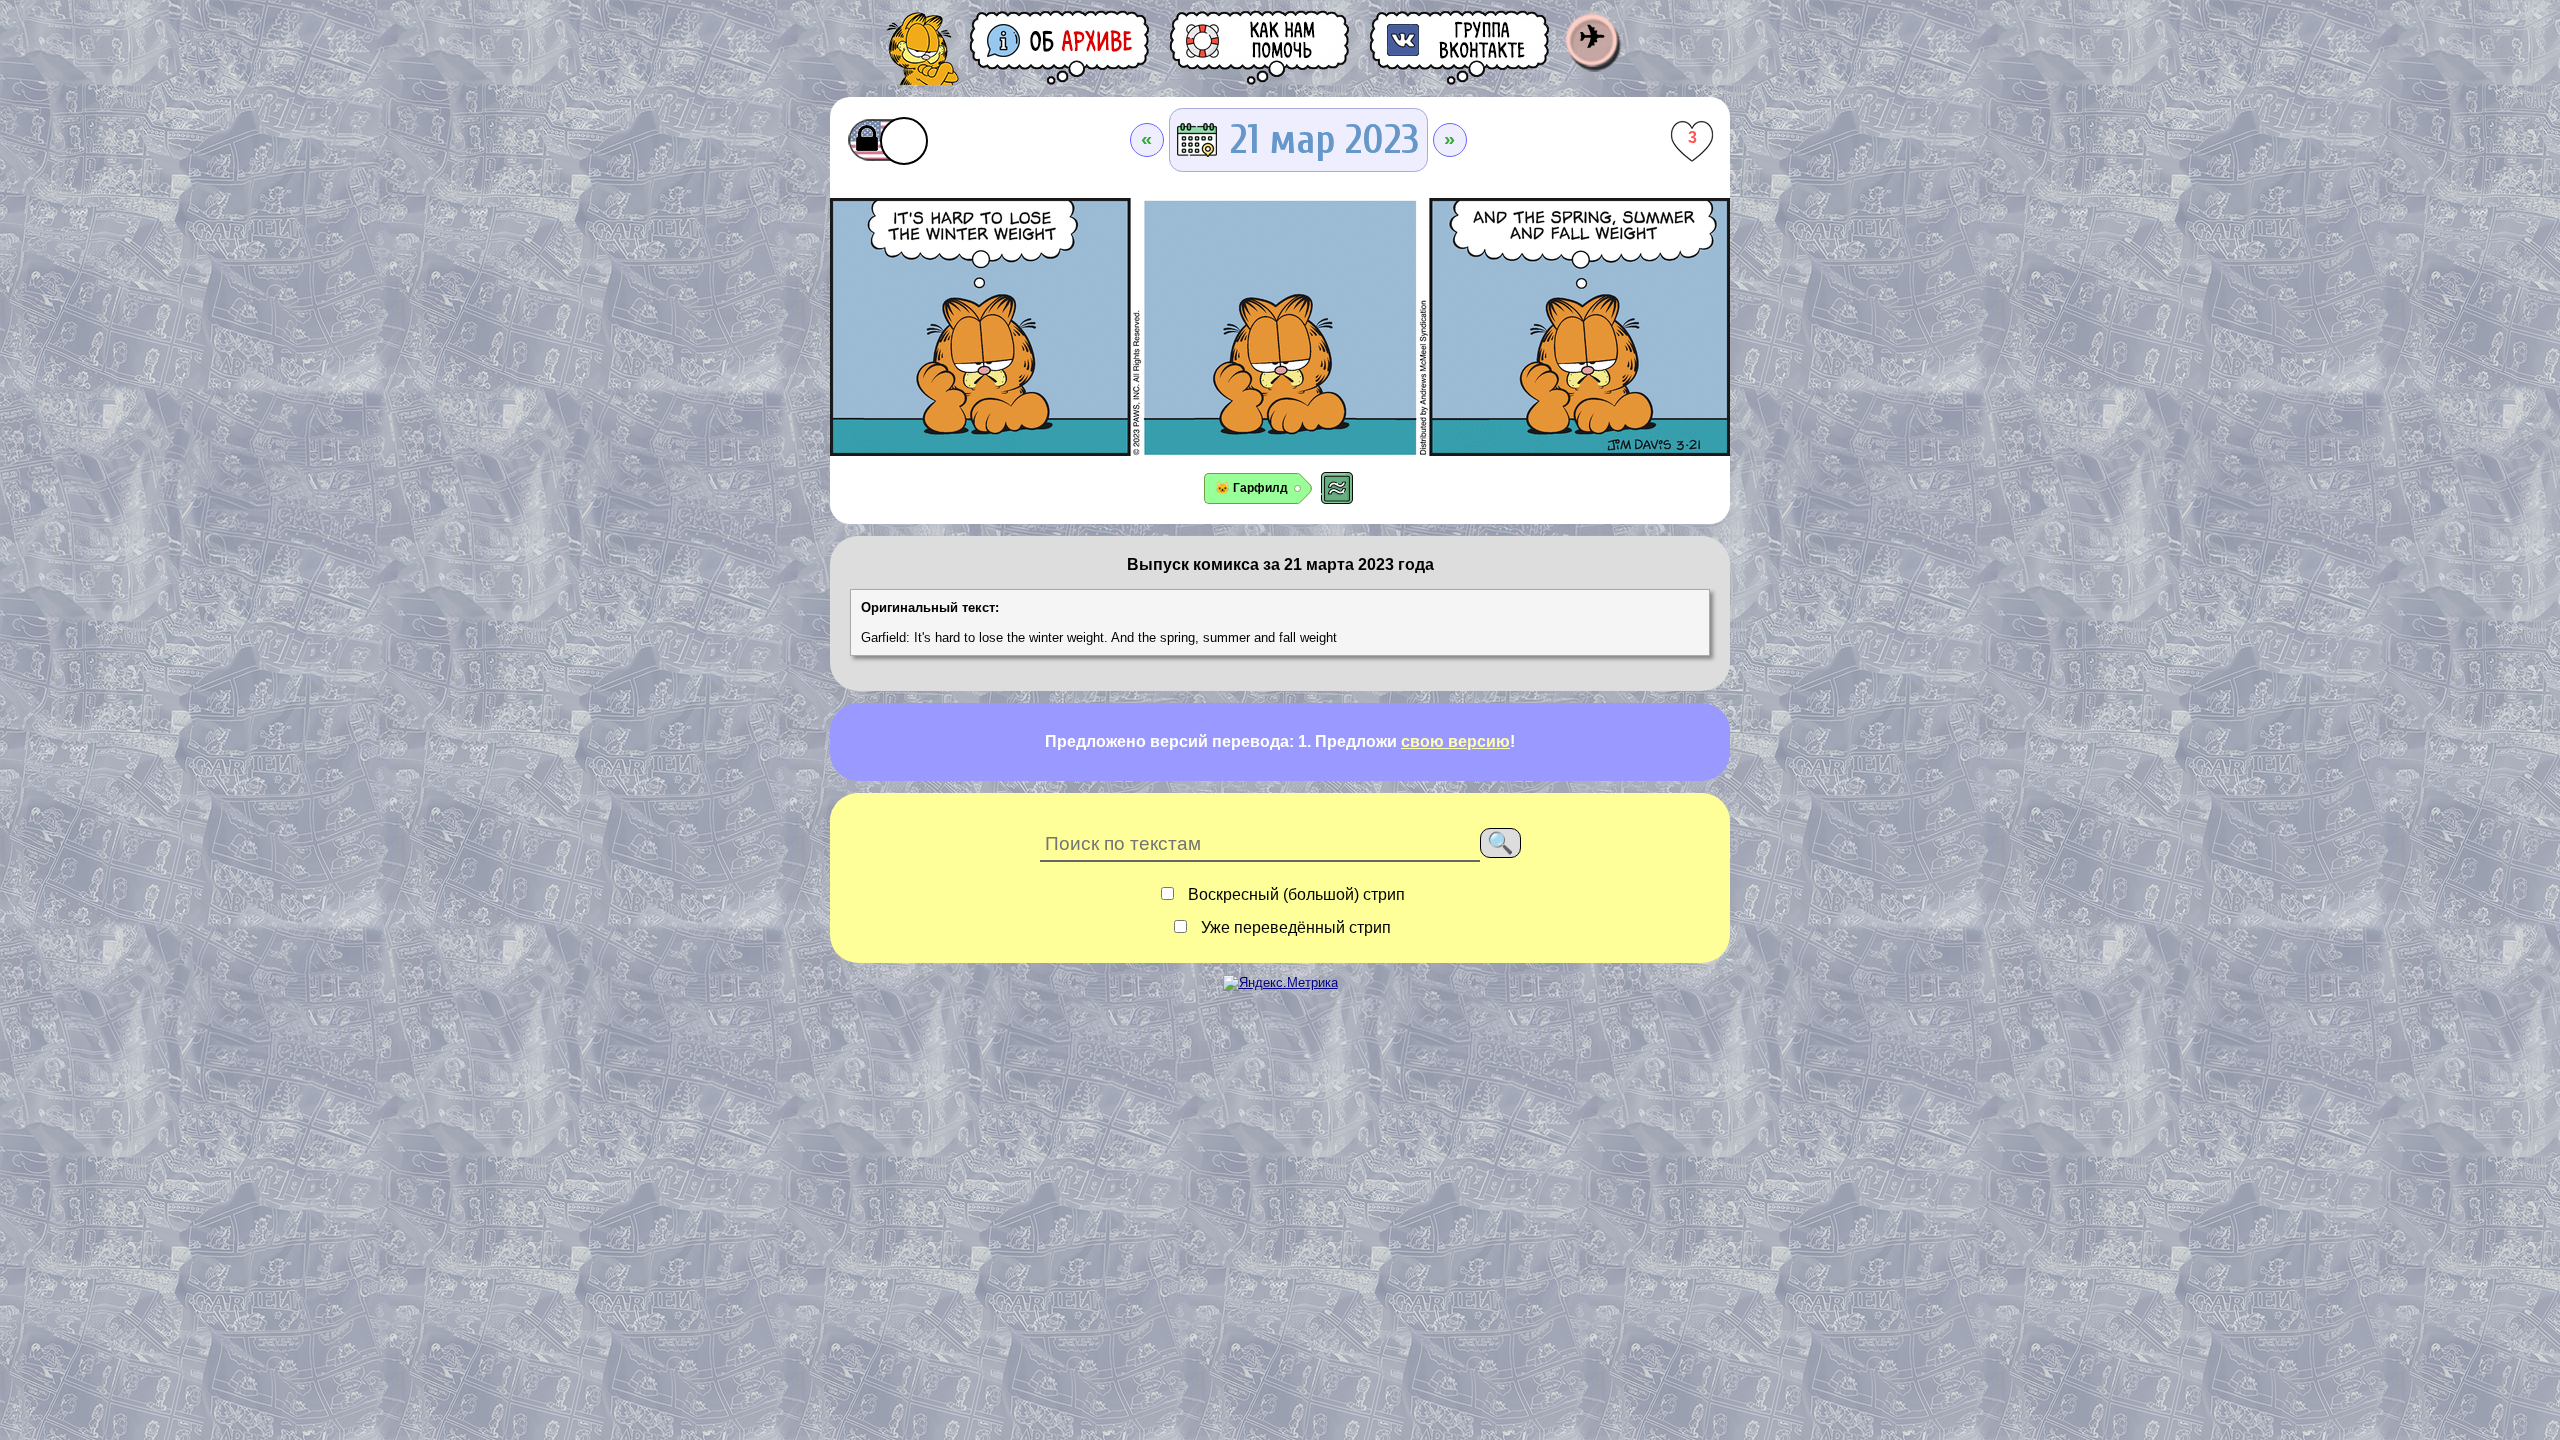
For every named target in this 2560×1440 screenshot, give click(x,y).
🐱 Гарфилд (1251, 488)
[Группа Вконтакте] (1461, 47)
